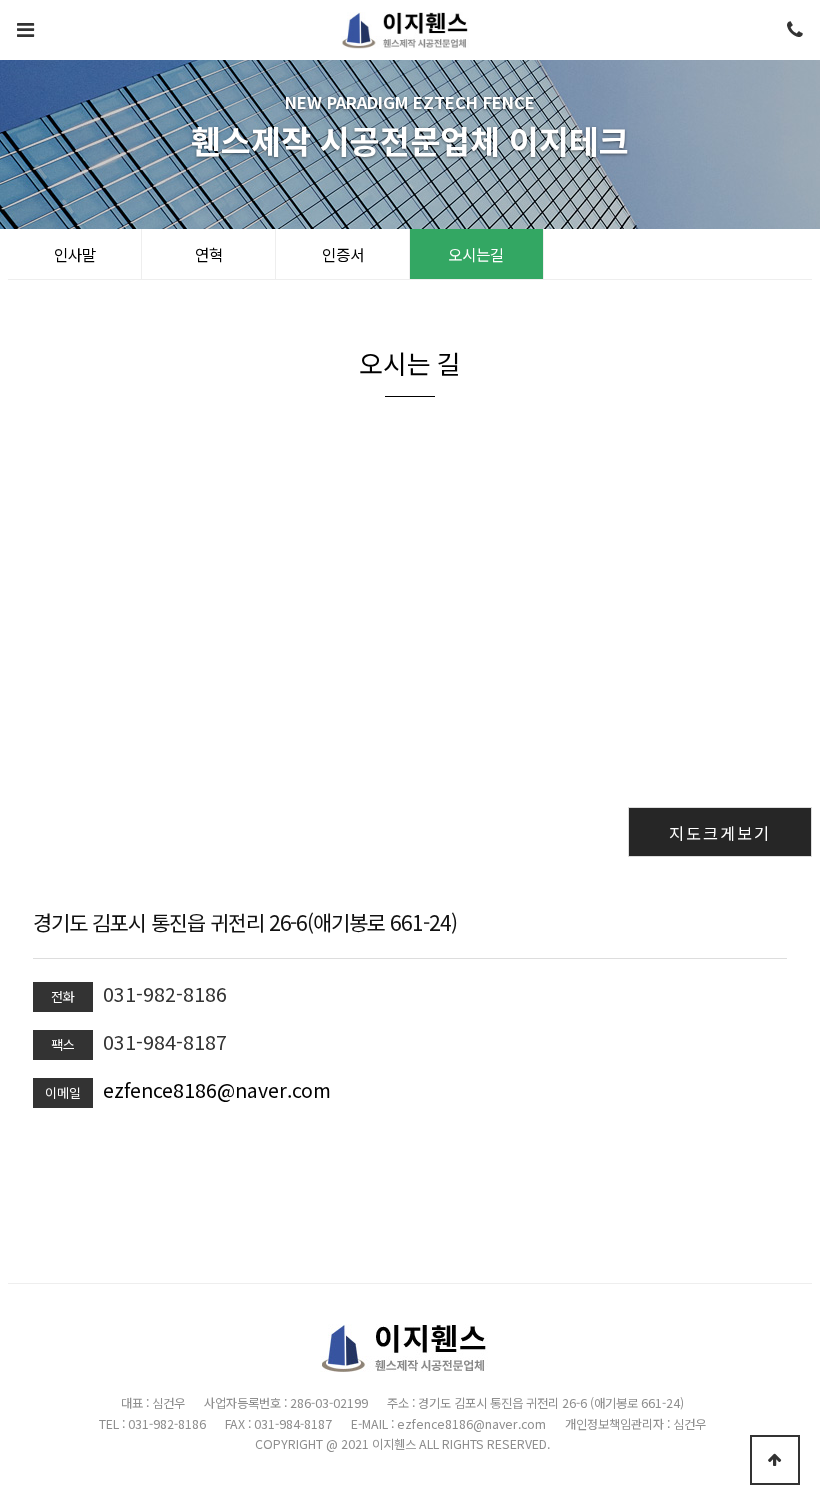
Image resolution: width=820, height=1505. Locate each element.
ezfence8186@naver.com (217, 1089)
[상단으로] (775, 1460)
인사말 (75, 254)
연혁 (209, 254)
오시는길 (476, 254)
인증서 (343, 254)
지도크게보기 (720, 833)
